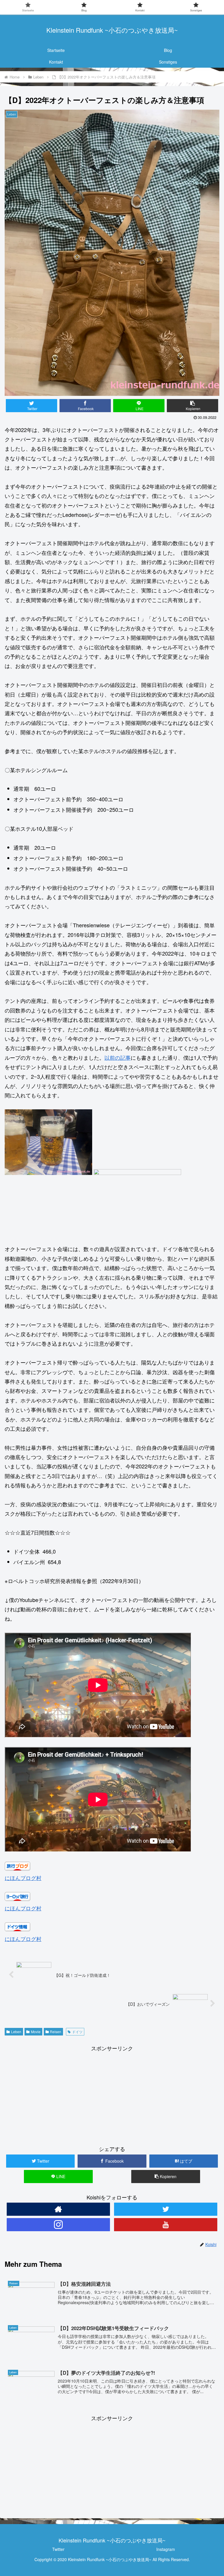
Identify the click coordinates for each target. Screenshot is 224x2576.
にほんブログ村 (23, 1878)
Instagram (166, 2549)
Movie (36, 2032)
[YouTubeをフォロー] (166, 2225)
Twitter (58, 2549)
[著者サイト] (58, 2209)
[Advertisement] (112, 2094)
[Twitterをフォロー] (166, 2209)
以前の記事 (118, 1057)
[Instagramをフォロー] (58, 2225)
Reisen (56, 2032)
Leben (16, 2032)
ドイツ (77, 2032)
